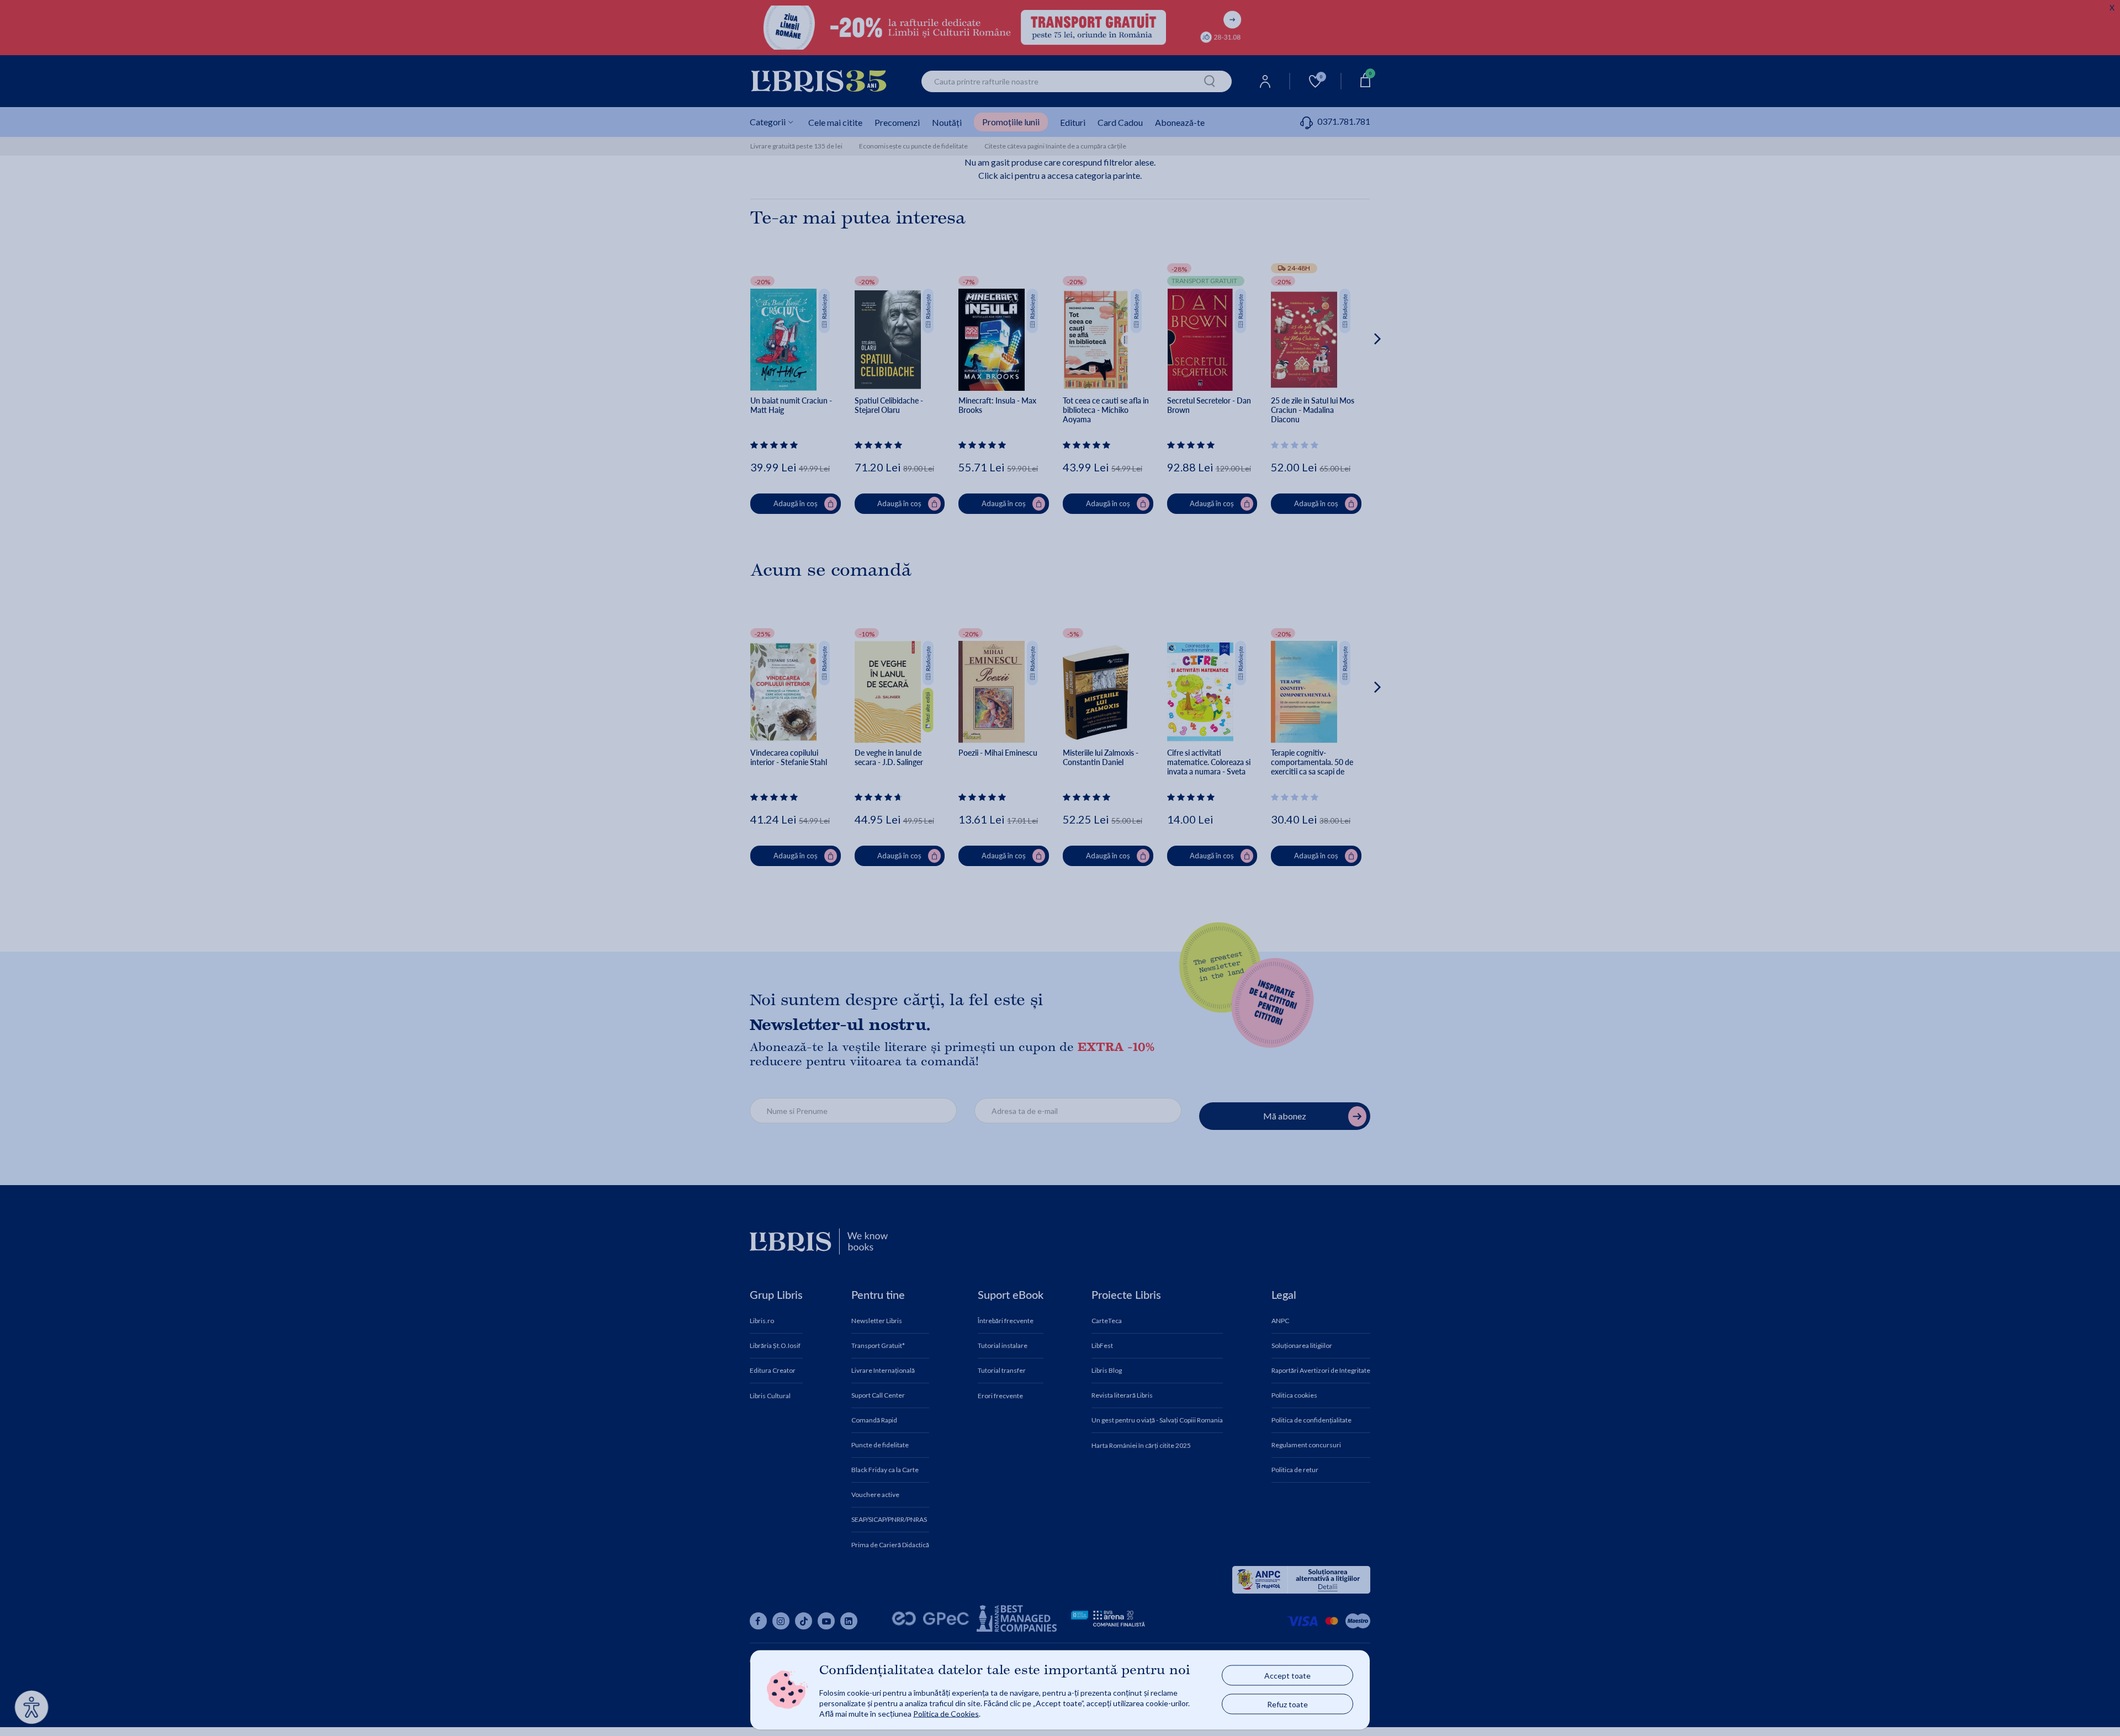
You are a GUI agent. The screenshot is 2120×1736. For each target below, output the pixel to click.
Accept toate (1287, 1676)
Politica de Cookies (946, 1713)
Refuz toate (1287, 1704)
